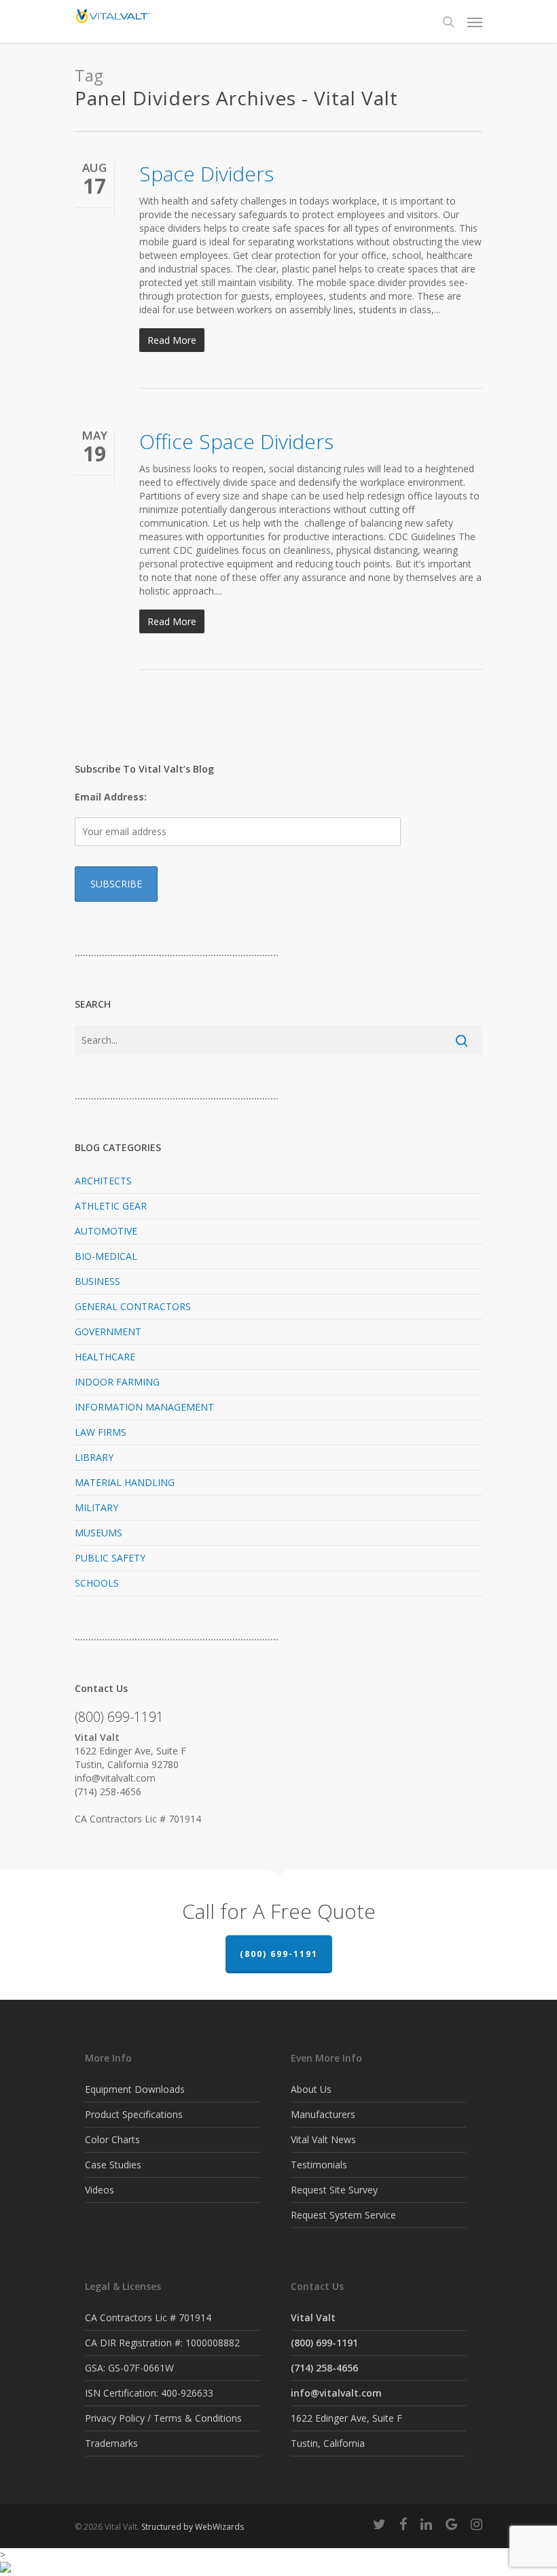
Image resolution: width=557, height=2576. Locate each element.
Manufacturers (323, 2114)
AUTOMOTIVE (106, 1231)
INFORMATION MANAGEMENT (144, 1407)
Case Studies (113, 2165)
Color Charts (112, 2139)
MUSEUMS (98, 1533)
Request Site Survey (334, 2190)
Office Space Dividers (236, 441)
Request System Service (343, 2215)
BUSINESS (97, 1281)
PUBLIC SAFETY (110, 1558)
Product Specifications (134, 2114)
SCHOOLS (97, 1583)
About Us (311, 2089)
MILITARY (96, 1507)
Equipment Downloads (135, 2089)
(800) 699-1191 (279, 1954)
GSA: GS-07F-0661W (129, 2368)
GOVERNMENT (108, 1331)
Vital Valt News (323, 2139)
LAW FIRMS (101, 1432)
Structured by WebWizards (193, 2527)
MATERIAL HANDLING (125, 1482)
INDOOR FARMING (117, 1382)
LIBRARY (94, 1457)
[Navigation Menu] (475, 22)
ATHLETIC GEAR (111, 1206)
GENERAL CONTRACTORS (133, 1306)
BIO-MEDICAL (106, 1256)
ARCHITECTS (103, 1181)
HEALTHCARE (105, 1357)
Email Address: (111, 797)
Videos (100, 2190)
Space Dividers (206, 174)
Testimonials (319, 2165)
